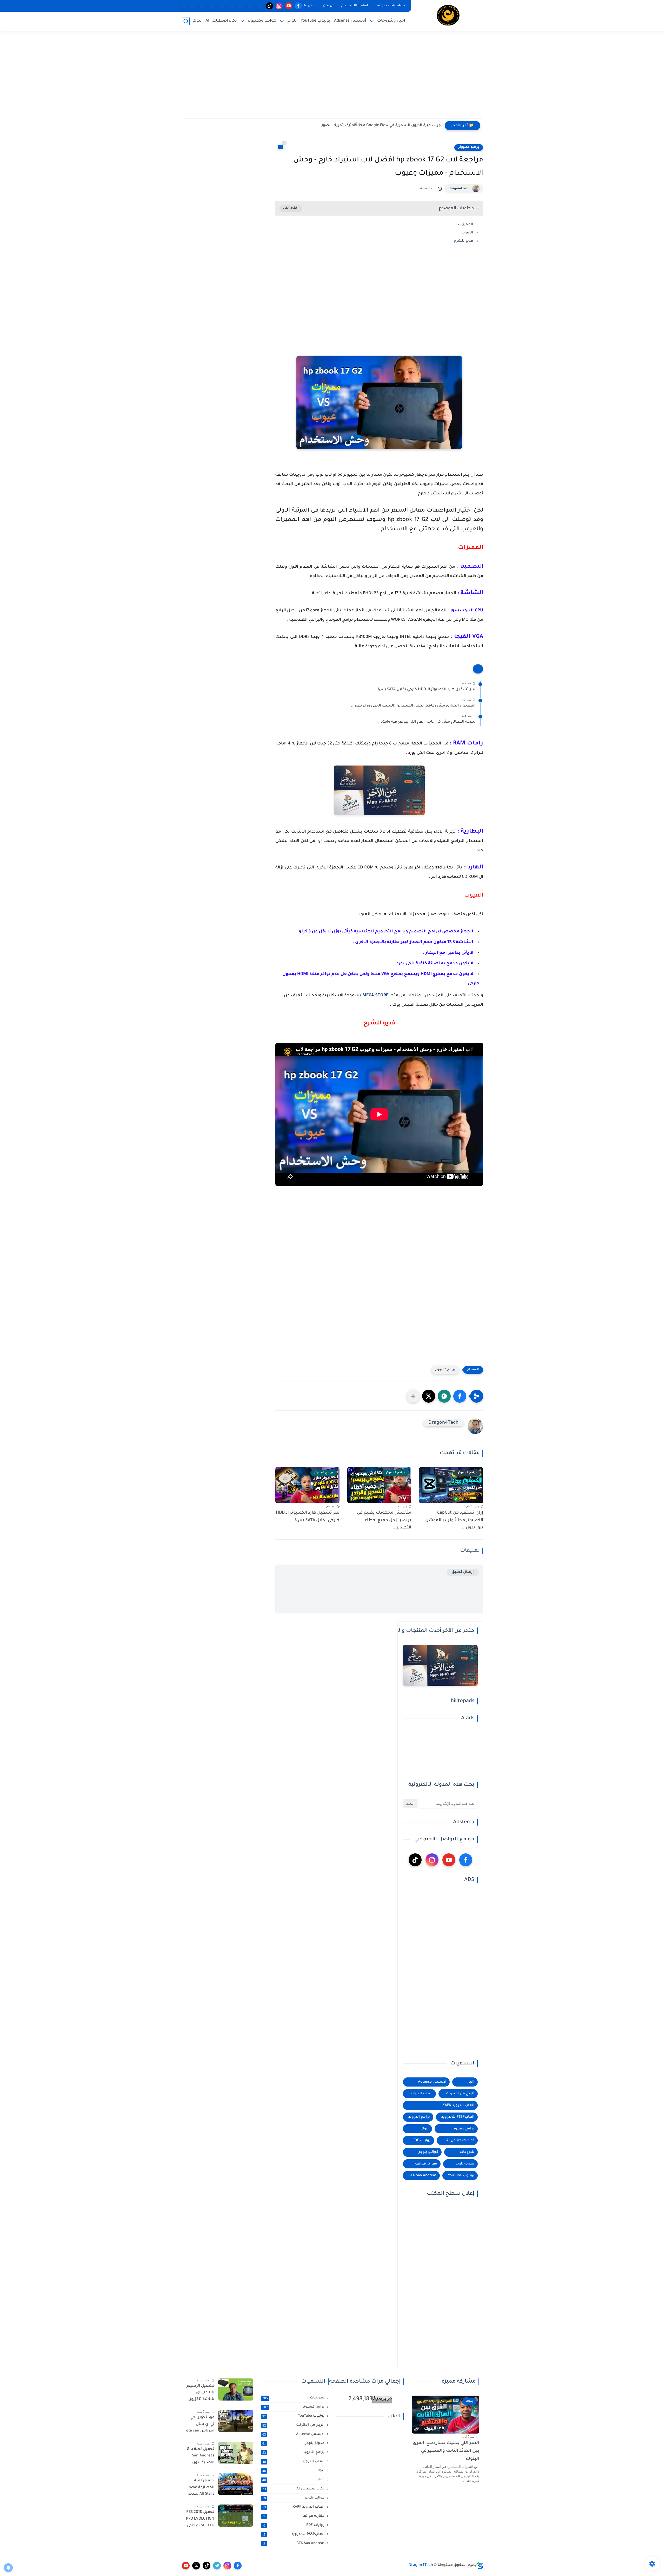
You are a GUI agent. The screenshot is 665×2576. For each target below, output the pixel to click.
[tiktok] (270, 6)
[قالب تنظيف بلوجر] (183, 6)
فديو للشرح (463, 241)
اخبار (471, 2082)
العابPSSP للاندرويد (458, 2117)
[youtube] (289, 6)
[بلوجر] (221, 6)
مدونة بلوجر (465, 2164)
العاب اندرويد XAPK (458, 2105)
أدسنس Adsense (350, 21)
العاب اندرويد (421, 2094)
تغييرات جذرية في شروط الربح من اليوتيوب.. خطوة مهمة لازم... (386, 126)
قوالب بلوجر (428, 2152)
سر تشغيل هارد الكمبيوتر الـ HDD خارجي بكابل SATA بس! (427, 690)
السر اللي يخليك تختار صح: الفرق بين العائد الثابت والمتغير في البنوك (446, 2451)
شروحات (467, 2152)
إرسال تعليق (463, 1572)
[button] (460, 1396)
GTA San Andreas (422, 2176)
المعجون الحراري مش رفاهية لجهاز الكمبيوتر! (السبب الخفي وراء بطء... (413, 706)
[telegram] (217, 2566)
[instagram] (279, 6)
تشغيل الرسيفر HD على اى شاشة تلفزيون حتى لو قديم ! (200, 2394)
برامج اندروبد (419, 2117)
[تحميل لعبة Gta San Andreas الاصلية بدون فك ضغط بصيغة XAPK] (236, 2453)
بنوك (197, 21)
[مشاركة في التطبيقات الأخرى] (413, 1396)
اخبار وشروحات (391, 21)
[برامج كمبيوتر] (231, 6)
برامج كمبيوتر (469, 147)
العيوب (467, 233)
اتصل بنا (310, 6)
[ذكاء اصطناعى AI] (193, 6)
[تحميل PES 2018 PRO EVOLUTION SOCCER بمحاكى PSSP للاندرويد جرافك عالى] (236, 2516)
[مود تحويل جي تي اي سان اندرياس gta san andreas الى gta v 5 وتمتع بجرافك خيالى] (236, 2421)
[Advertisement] (332, 78)
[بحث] (186, 21)
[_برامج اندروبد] (250, 6)
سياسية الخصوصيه (390, 6)
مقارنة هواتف (426, 2164)
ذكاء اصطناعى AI (221, 21)
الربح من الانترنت (460, 2094)
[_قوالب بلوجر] (212, 6)
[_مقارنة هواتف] (241, 6)
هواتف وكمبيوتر (262, 21)
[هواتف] (260, 6)
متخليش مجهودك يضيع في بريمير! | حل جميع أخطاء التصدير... (384, 1520)
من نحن (329, 6)
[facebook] (298, 6)
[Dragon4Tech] (448, 15)
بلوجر (292, 21)
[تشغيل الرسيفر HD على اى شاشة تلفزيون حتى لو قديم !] (236, 2389)
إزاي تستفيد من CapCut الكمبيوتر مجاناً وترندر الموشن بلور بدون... (454, 1520)
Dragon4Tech (459, 189)
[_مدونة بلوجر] (202, 6)
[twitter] (196, 2566)
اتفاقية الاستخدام (355, 6)
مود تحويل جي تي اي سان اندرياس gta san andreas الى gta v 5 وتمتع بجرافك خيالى (200, 2425)
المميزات (465, 224)
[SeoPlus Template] (480, 2565)
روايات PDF (422, 2140)
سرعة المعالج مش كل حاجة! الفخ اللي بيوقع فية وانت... (427, 722)
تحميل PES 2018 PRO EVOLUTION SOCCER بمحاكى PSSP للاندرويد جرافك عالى (200, 2520)
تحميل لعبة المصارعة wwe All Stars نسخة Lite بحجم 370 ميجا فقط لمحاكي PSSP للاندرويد (201, 2488)
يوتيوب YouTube (315, 21)
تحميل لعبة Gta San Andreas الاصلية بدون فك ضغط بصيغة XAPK (201, 2457)
